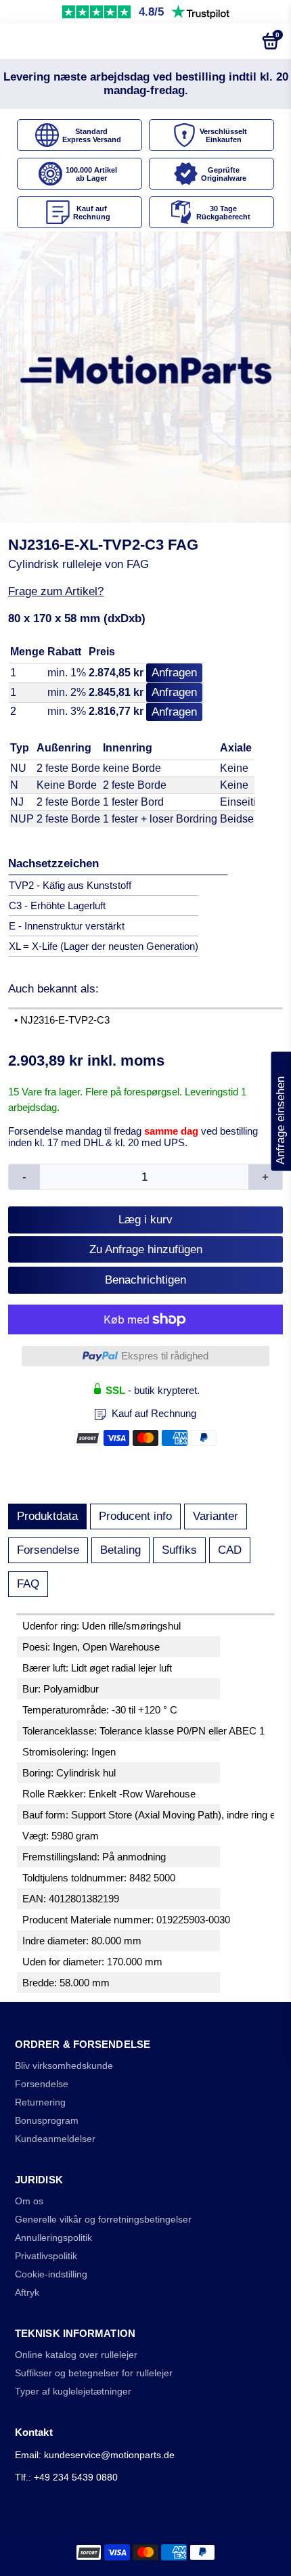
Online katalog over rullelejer (76, 2355)
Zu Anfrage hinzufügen (146, 1249)
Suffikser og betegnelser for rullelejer (94, 2373)
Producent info (135, 1516)
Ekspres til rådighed (165, 1356)
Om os (29, 2201)
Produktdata (47, 1516)
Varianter (216, 1516)
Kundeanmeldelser (55, 2139)
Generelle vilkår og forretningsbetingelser (103, 2220)
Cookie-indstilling (51, 2274)
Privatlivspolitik (46, 2256)
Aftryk (27, 2293)
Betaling (120, 1550)
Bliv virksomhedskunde (64, 2066)
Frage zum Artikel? (56, 591)
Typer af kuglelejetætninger (73, 2392)
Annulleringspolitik (53, 2238)
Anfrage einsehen (281, 1112)
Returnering (40, 2102)
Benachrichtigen (145, 1280)
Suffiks (179, 1550)
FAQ (28, 1584)
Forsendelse (48, 1550)
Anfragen (174, 673)
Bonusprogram (47, 2121)
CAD (230, 1550)
